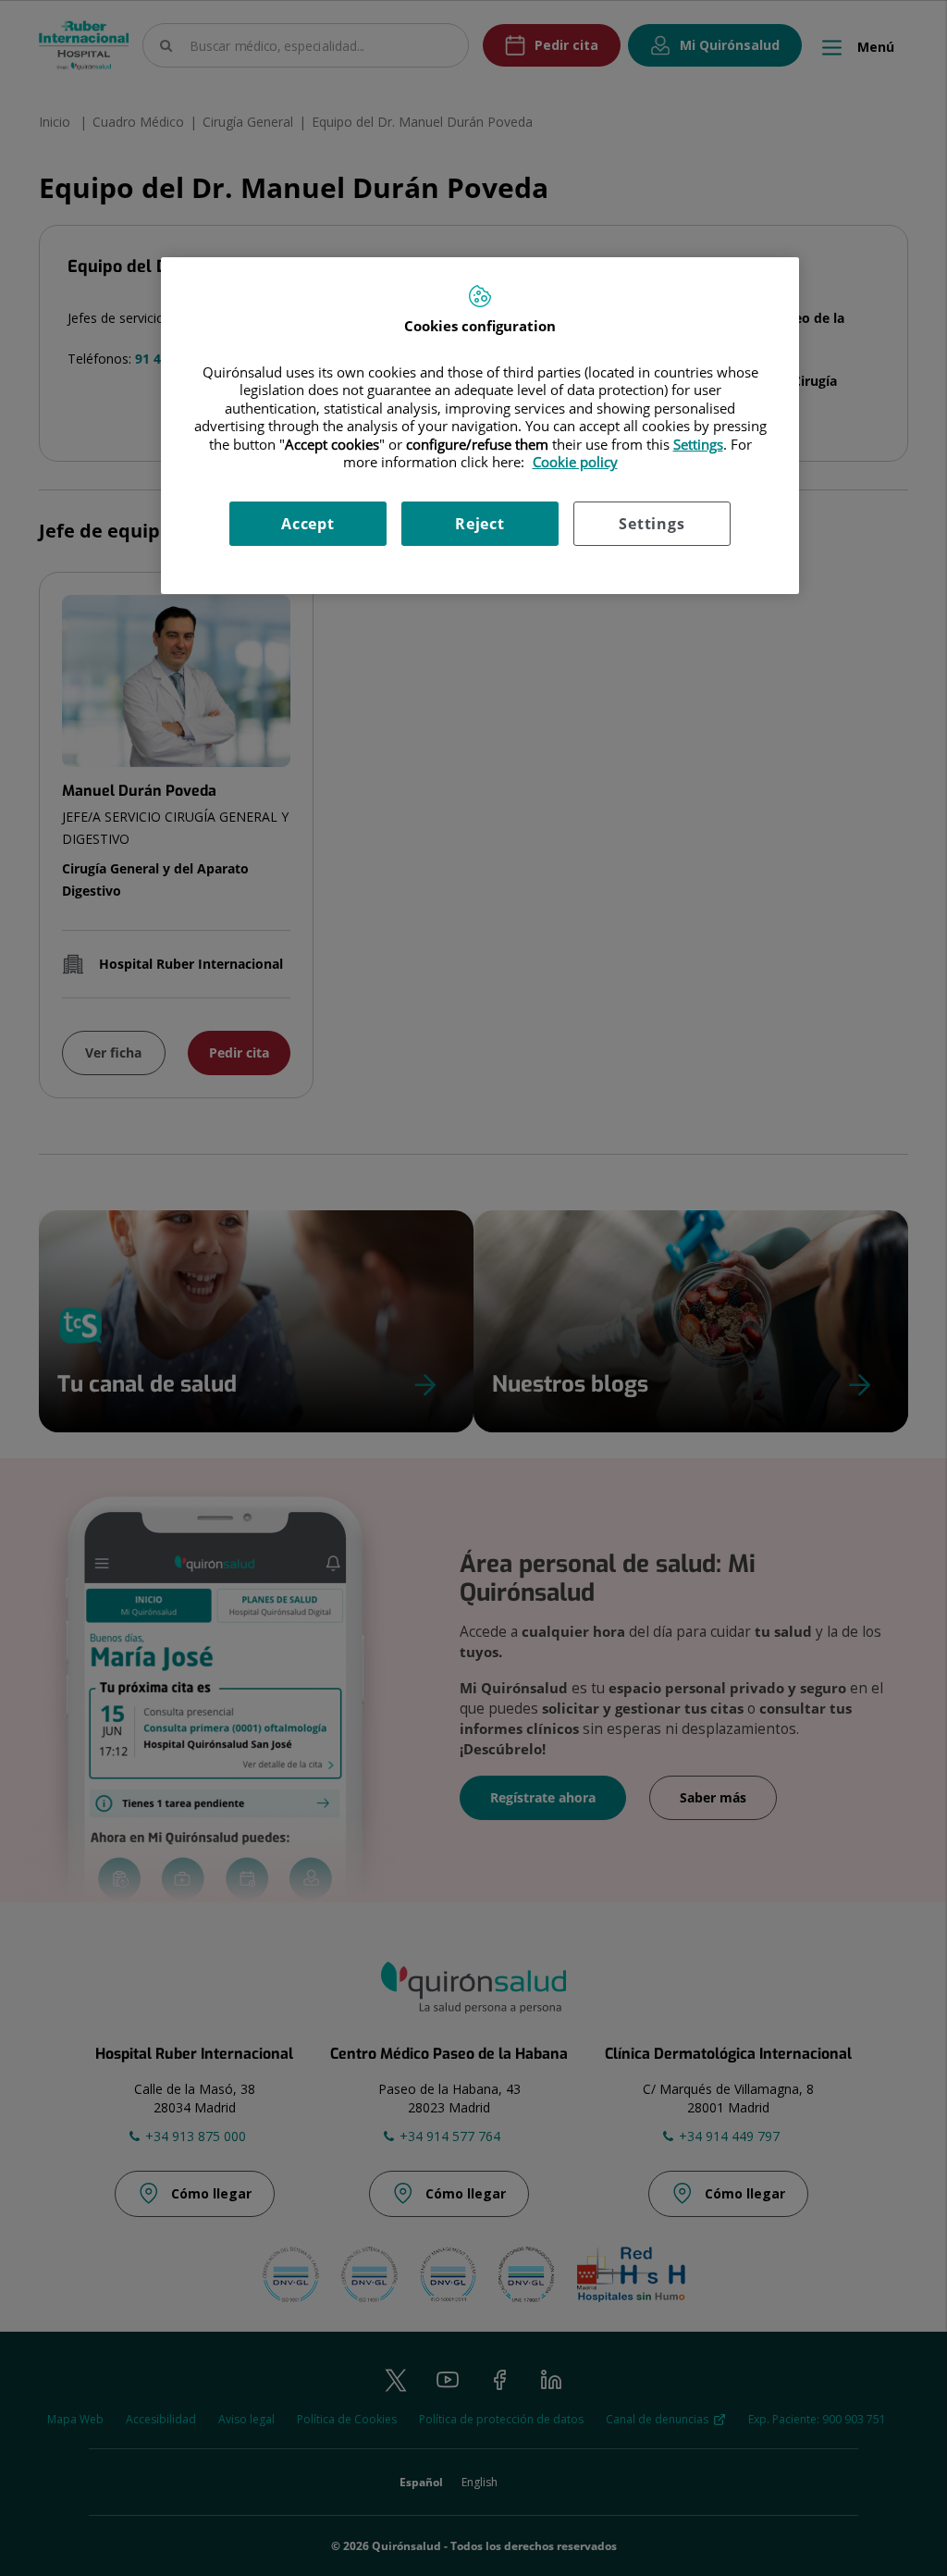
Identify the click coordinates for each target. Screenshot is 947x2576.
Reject (480, 524)
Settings (652, 524)
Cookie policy (575, 462)
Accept (308, 524)
